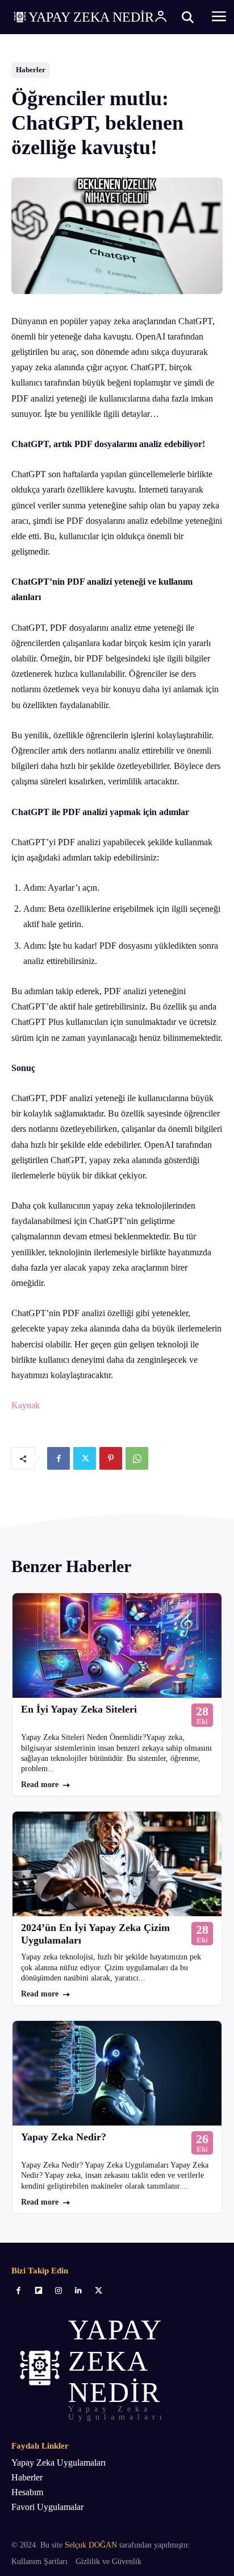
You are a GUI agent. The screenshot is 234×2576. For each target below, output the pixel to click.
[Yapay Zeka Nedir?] (117, 2073)
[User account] (161, 17)
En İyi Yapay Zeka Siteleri (79, 1709)
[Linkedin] (79, 2291)
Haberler (31, 70)
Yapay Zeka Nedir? (64, 2137)
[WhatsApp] (137, 1458)
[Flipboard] (38, 2291)
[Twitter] (85, 1458)
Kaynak (26, 1405)
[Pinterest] (111, 1458)
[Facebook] (58, 1458)
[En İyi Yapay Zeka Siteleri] (117, 1645)
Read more (40, 1785)
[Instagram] (58, 2291)
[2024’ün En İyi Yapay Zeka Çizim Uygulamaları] (117, 1864)
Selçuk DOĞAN (91, 2545)
